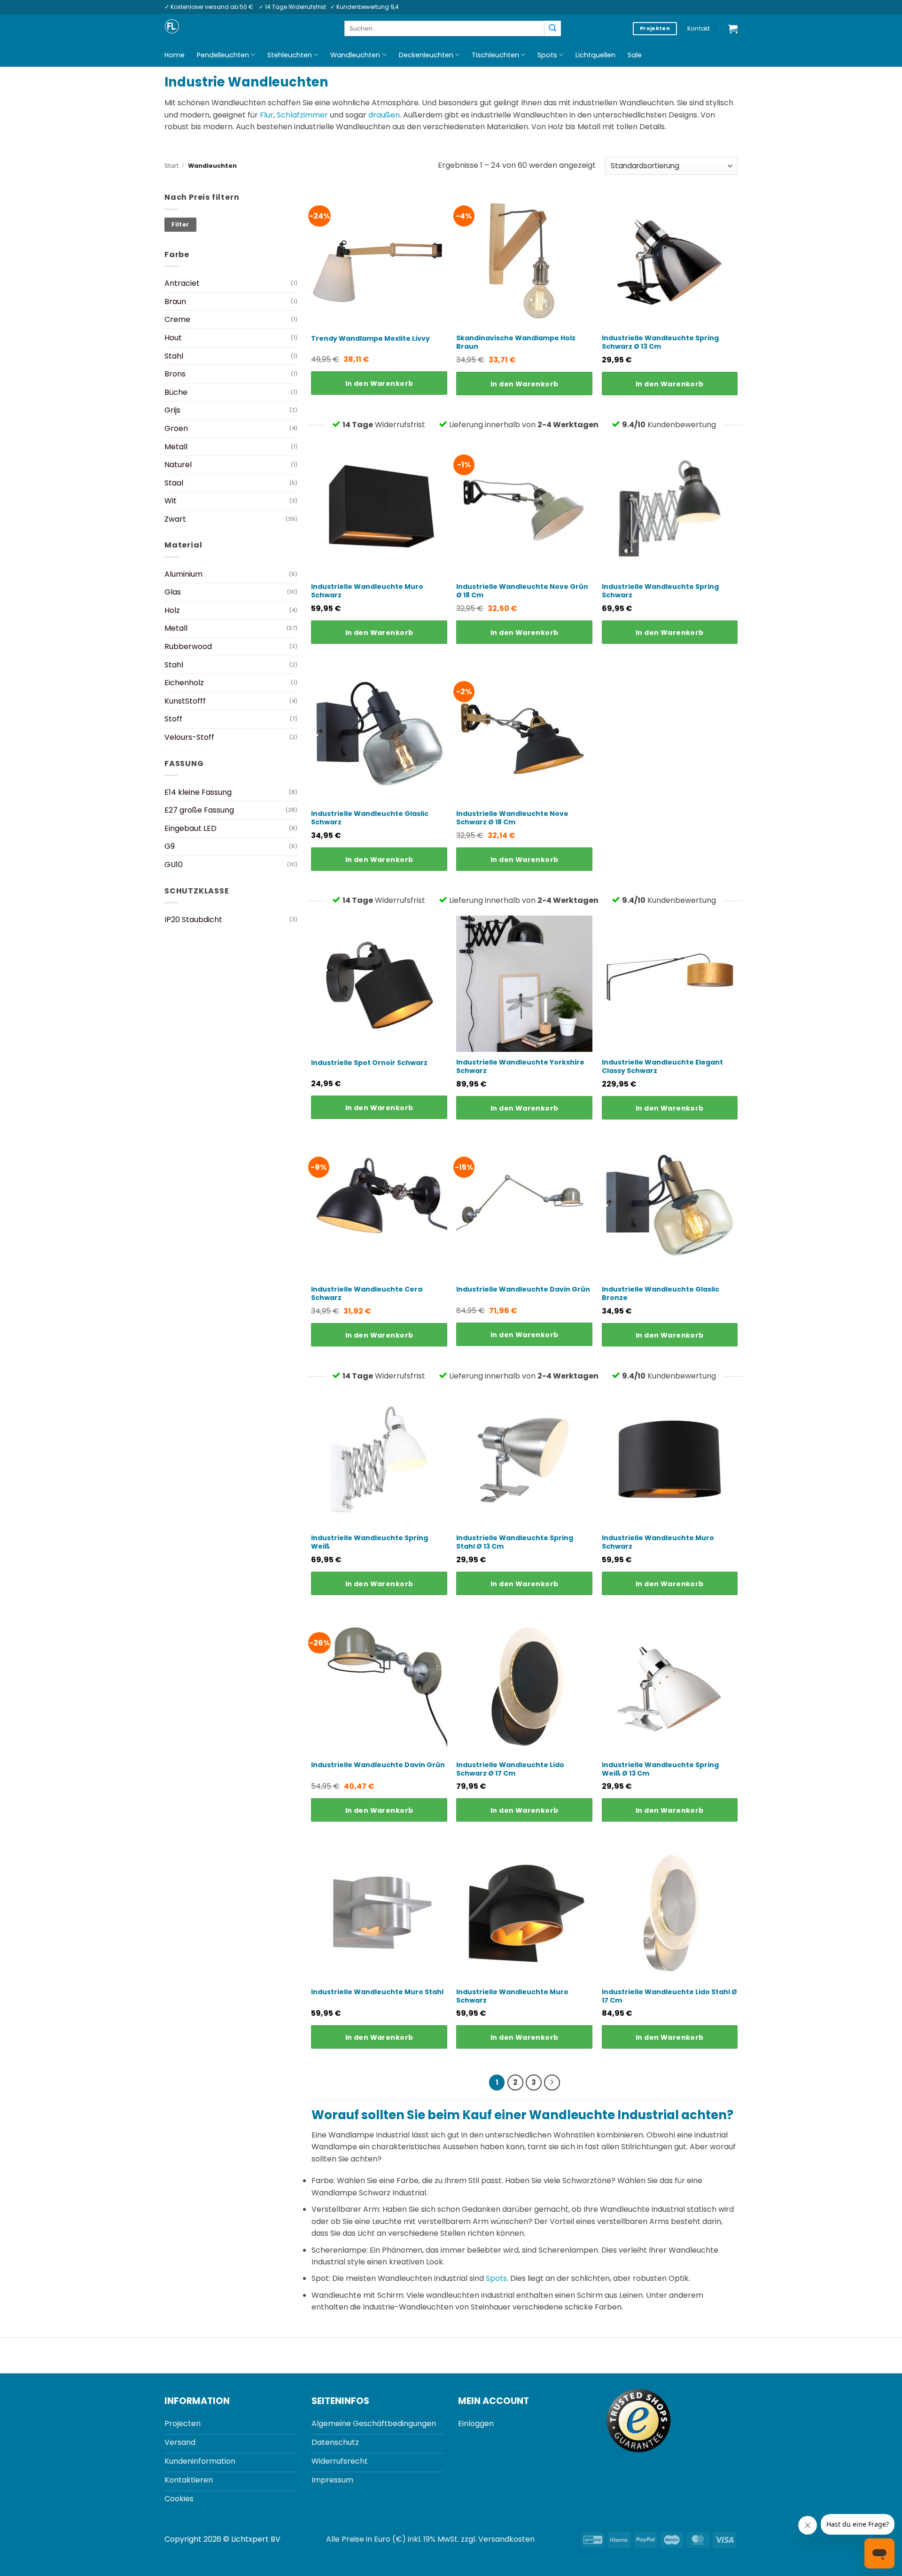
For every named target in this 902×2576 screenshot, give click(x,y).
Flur (267, 115)
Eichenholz (184, 683)
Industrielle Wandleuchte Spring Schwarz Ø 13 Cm (660, 342)
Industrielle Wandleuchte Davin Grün (523, 1289)
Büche (176, 392)
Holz (172, 610)
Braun (175, 301)
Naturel (178, 465)
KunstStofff (185, 701)
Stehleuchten (290, 55)
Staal (174, 483)
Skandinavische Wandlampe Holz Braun (516, 342)
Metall (176, 447)
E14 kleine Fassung (198, 792)
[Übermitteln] (552, 29)
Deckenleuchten (426, 55)
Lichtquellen (595, 55)
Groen (176, 428)
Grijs (172, 410)
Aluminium (183, 574)
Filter (180, 225)
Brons (175, 374)
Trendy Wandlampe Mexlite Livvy (370, 338)
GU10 (174, 865)
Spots (547, 55)
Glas (173, 592)
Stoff (173, 719)
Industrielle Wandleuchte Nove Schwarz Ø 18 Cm (512, 818)
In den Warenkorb (379, 384)
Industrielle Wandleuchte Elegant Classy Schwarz (662, 1066)
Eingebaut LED (191, 828)
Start (171, 166)
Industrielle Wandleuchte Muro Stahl (377, 1992)
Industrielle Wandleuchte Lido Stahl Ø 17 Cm (669, 1996)
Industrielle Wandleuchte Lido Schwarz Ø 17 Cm (510, 1769)
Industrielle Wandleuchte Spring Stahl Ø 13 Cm (515, 1542)
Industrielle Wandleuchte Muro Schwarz (367, 591)
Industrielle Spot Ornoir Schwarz (369, 1063)
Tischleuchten (495, 55)
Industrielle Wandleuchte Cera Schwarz (367, 1293)
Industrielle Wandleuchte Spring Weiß (369, 1542)
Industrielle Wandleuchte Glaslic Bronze (661, 1293)
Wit (171, 501)
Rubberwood (188, 646)
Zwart (175, 519)
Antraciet (182, 283)
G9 (170, 846)
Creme (177, 319)
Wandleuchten (355, 55)
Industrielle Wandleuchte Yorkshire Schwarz (520, 1066)
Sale (635, 55)
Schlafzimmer (302, 115)
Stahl (174, 356)
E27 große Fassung (199, 810)
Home (175, 55)
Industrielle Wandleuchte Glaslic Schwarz (370, 818)
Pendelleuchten (223, 55)
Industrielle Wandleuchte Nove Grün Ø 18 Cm (522, 591)
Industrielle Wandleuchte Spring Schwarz (660, 591)
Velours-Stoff (189, 737)
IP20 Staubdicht (193, 920)
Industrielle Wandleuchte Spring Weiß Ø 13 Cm (660, 1769)
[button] (733, 29)
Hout (173, 338)
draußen (384, 115)
